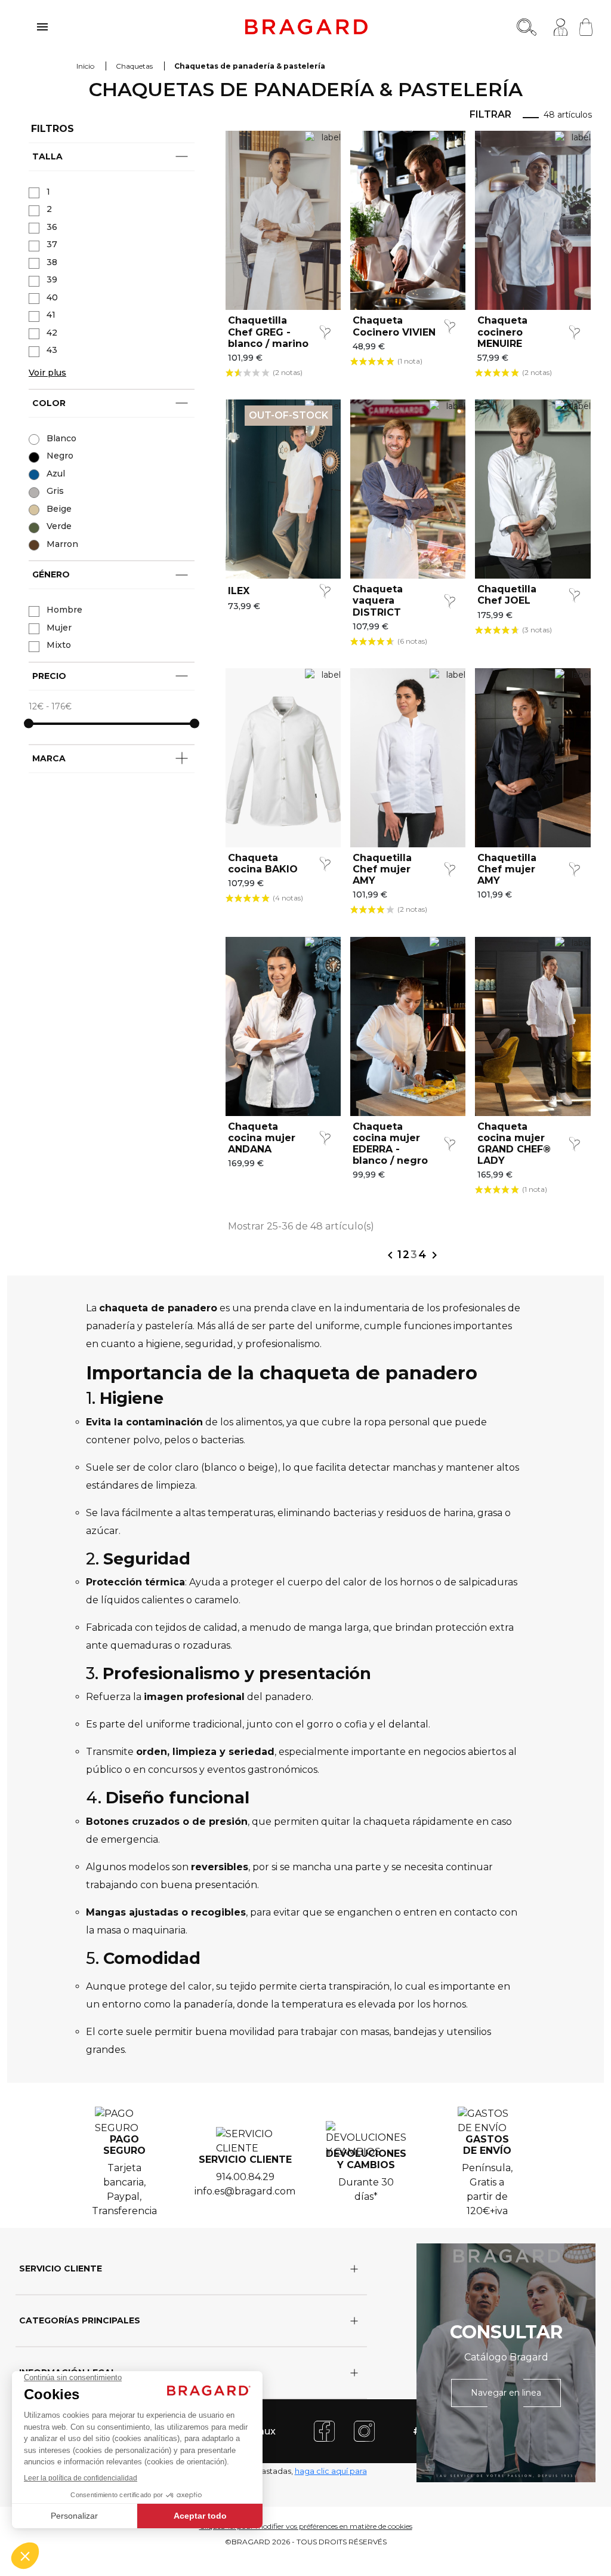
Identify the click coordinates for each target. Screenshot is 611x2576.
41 (51, 315)
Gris (55, 491)
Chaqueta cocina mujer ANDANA (262, 1138)
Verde (59, 526)
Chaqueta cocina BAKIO (263, 863)
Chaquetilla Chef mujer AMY (382, 869)
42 (52, 333)
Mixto (59, 645)
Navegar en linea (506, 2393)
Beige (59, 509)
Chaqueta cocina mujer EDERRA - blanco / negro (390, 1144)
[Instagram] (364, 2431)
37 (52, 244)
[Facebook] (324, 2431)
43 (52, 350)
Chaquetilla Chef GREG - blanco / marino (268, 332)
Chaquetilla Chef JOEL (507, 595)
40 (52, 297)
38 (52, 262)
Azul (56, 474)
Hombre (64, 610)
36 (52, 227)
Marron (62, 544)
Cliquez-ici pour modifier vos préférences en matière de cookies (306, 2526)
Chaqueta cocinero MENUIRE (502, 332)
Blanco (61, 438)
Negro (60, 456)
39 (52, 279)
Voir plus (47, 373)
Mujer (59, 628)
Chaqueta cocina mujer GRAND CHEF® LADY (514, 1144)
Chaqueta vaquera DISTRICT (378, 600)
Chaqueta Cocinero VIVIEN (394, 326)
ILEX (239, 591)
